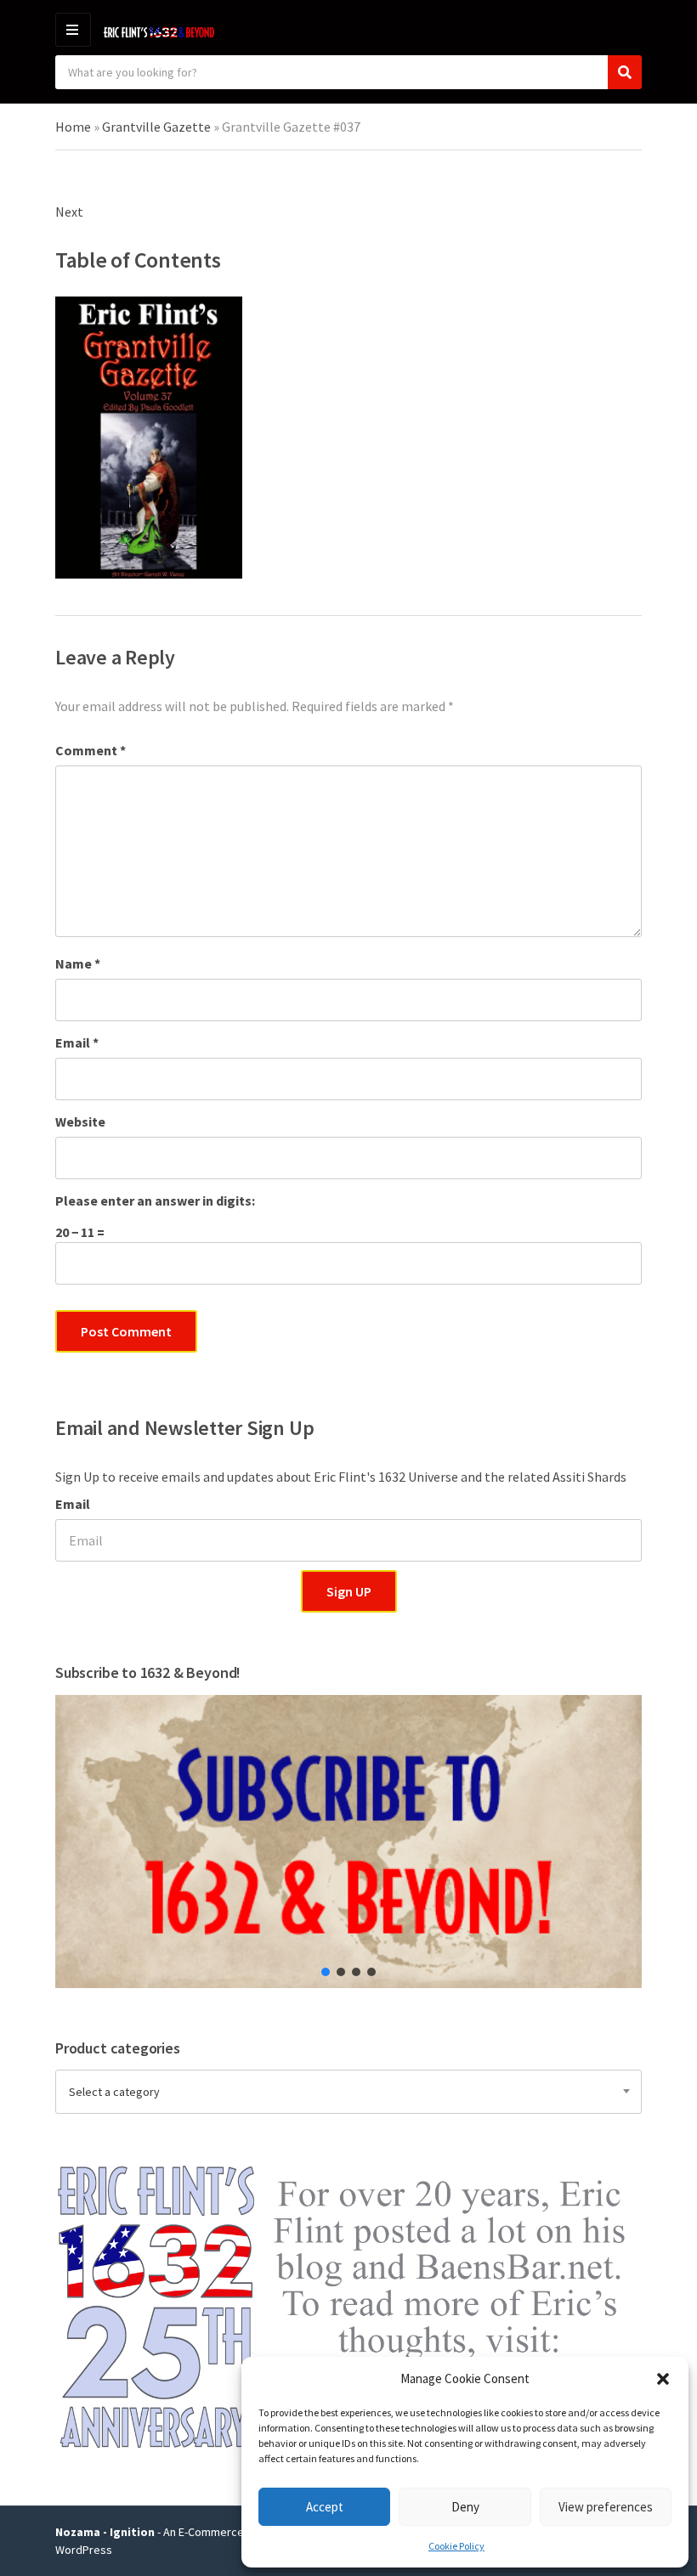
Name (78, 963)
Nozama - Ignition (105, 2532)
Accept (325, 2507)
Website (80, 1121)
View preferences (606, 2507)
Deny (465, 2507)
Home (73, 127)
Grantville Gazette (156, 127)
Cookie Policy (456, 2546)
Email (77, 1042)
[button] (663, 2379)
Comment (91, 750)
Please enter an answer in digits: (155, 1200)
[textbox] (348, 2092)
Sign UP (349, 1591)
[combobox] (348, 2092)
